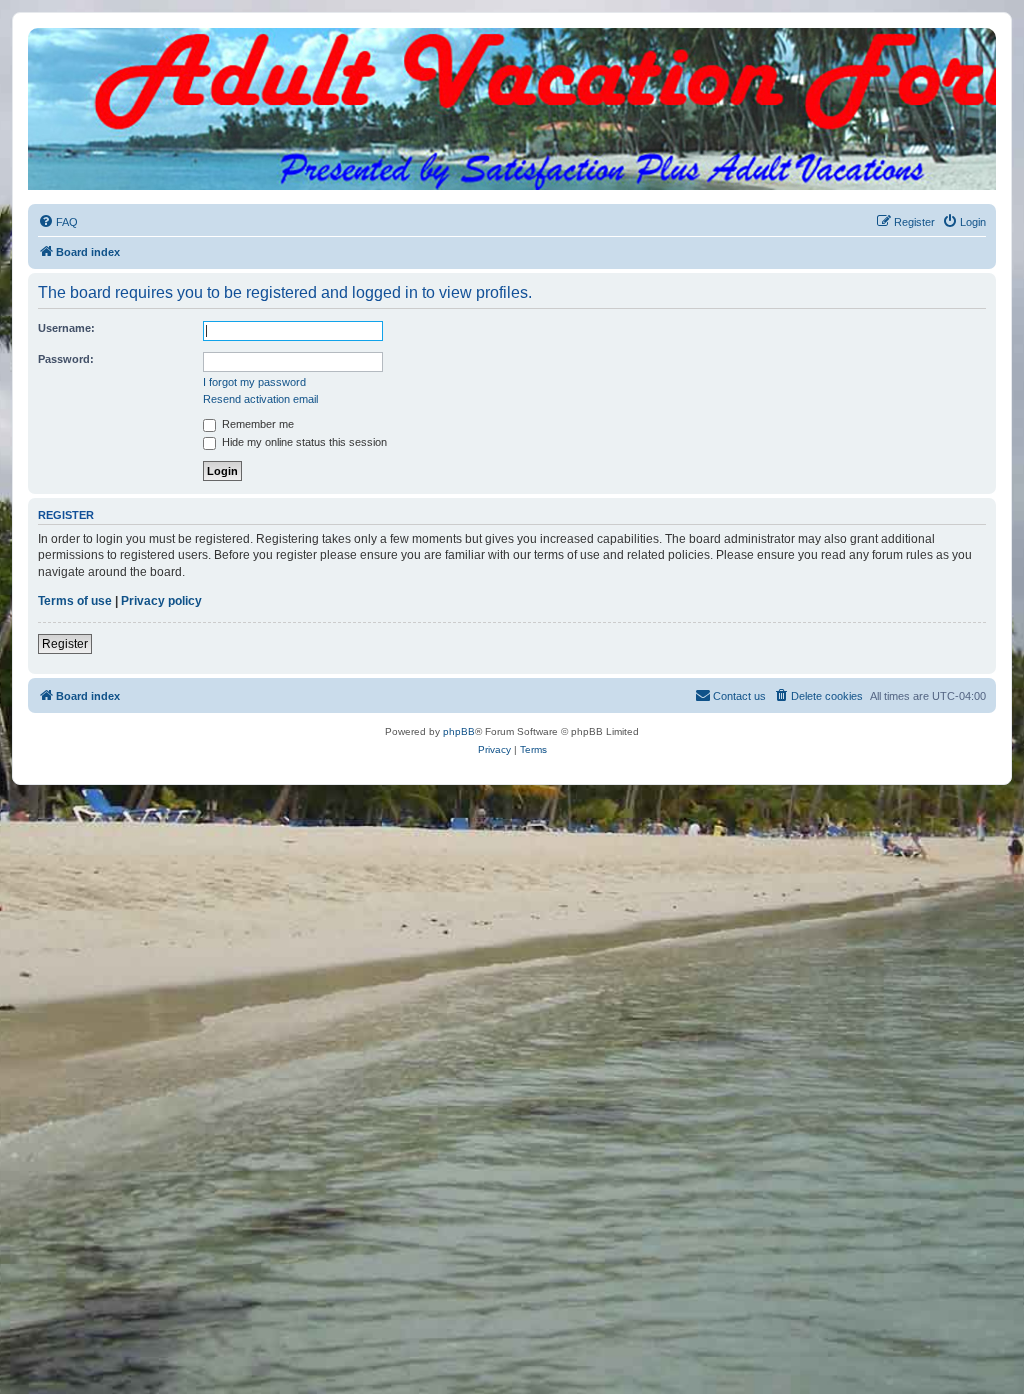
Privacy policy (161, 601)
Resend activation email (260, 399)
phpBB (459, 731)
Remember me (256, 424)
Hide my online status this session (303, 442)
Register (65, 644)
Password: (66, 359)
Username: (66, 328)
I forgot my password (254, 382)
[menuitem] (58, 222)
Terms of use (75, 601)
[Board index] (512, 48)
